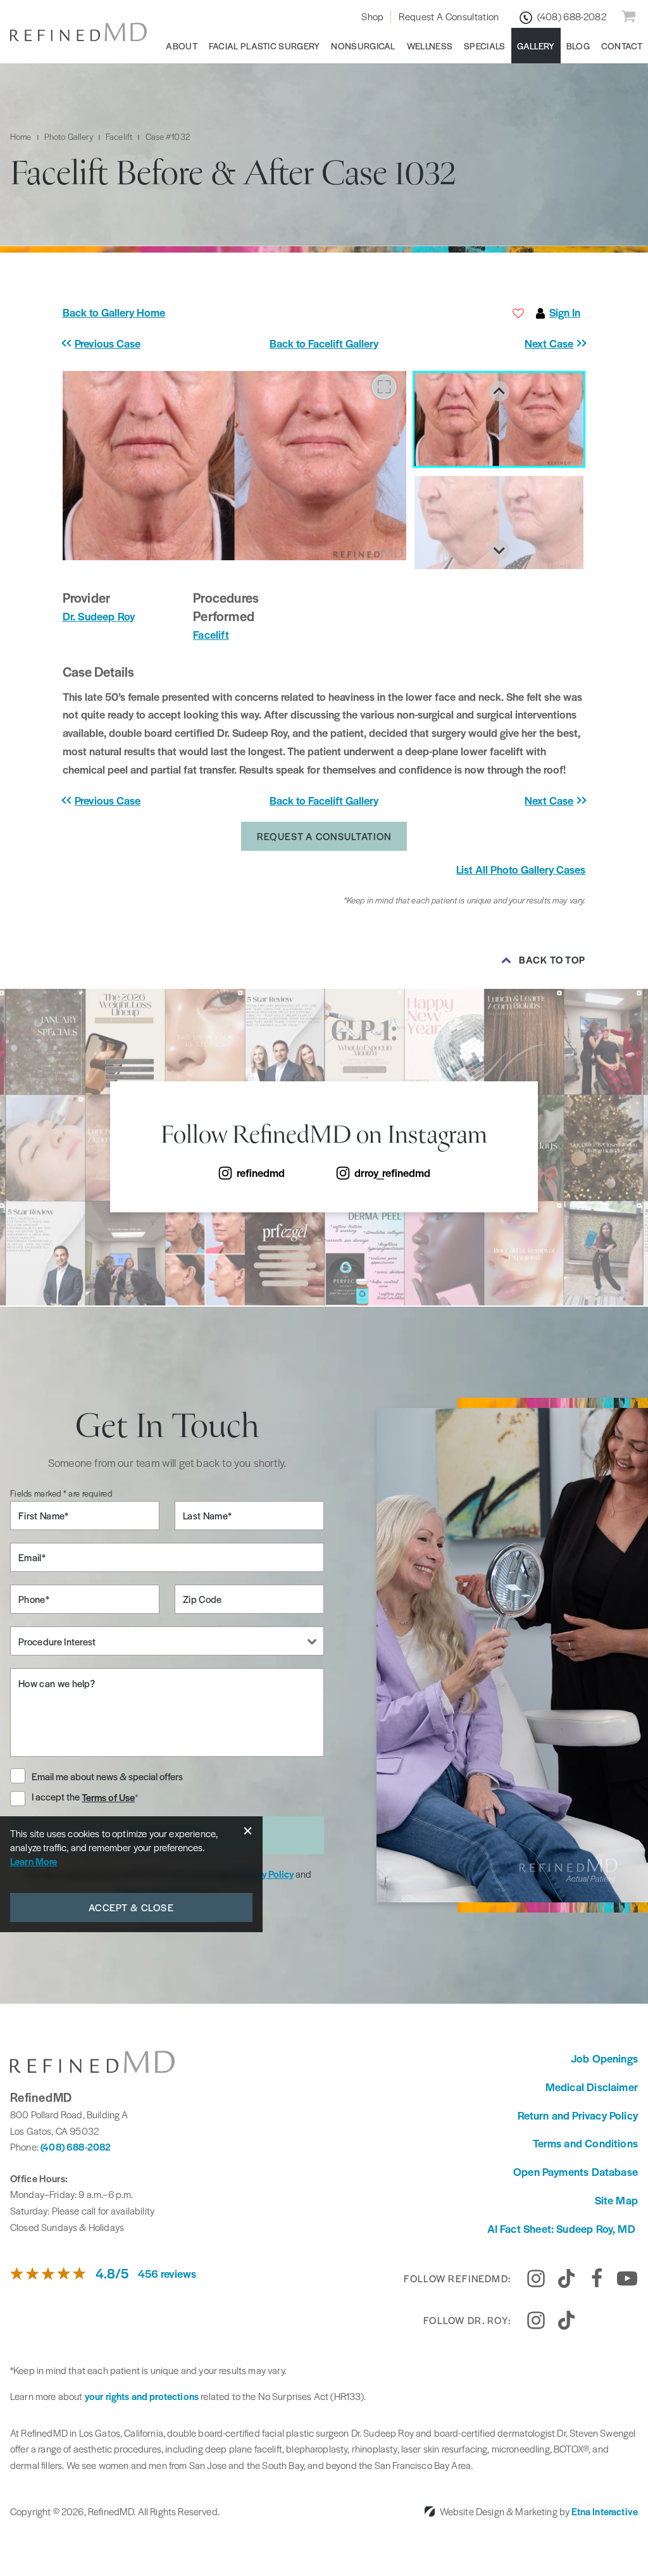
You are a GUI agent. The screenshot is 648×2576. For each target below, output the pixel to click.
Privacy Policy (265, 1874)
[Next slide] (499, 550)
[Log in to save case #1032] (518, 313)
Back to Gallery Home (114, 312)
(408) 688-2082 (76, 2146)
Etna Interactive (605, 2511)
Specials (484, 46)
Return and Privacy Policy (578, 2115)
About (182, 46)
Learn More (34, 1861)
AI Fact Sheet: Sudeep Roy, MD (563, 2228)
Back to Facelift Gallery (324, 343)
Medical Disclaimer (592, 2087)
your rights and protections (142, 2396)
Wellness (430, 46)
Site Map (616, 2200)
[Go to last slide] (499, 391)
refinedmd (261, 1172)
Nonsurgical (363, 46)
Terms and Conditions (585, 2143)
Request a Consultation (324, 836)
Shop (372, 16)
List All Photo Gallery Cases (521, 869)
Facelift (119, 136)
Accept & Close (131, 1907)
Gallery (536, 46)
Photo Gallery (69, 136)
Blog (578, 46)
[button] (128, 343)
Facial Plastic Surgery (265, 46)
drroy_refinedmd (392, 1172)
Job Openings (604, 2058)
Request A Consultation (449, 16)
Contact (622, 46)
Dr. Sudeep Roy (99, 616)
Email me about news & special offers (107, 1776)
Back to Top (552, 960)
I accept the (57, 1797)
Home (21, 136)
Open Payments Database (576, 2171)
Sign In (565, 312)
